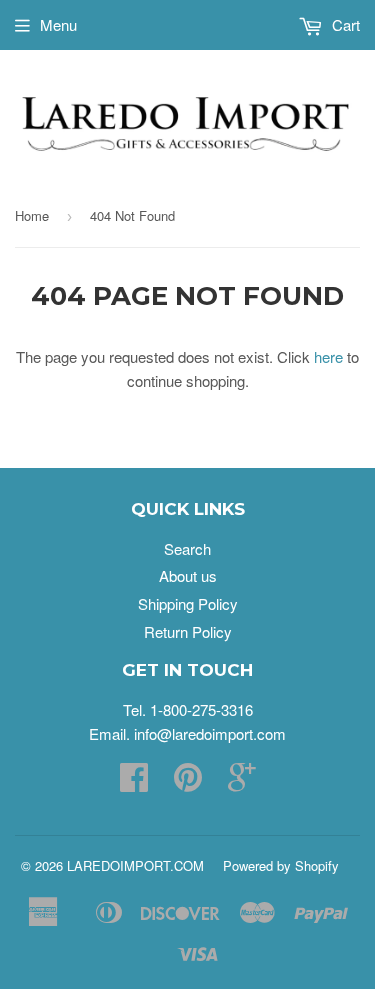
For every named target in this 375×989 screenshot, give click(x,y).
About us (188, 575)
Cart (344, 24)
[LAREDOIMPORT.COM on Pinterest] (188, 782)
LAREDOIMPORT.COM (135, 865)
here (328, 356)
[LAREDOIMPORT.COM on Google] (242, 782)
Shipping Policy (188, 603)
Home (32, 215)
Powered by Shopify (281, 865)
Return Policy (188, 631)
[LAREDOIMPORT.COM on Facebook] (134, 782)
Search (187, 548)
